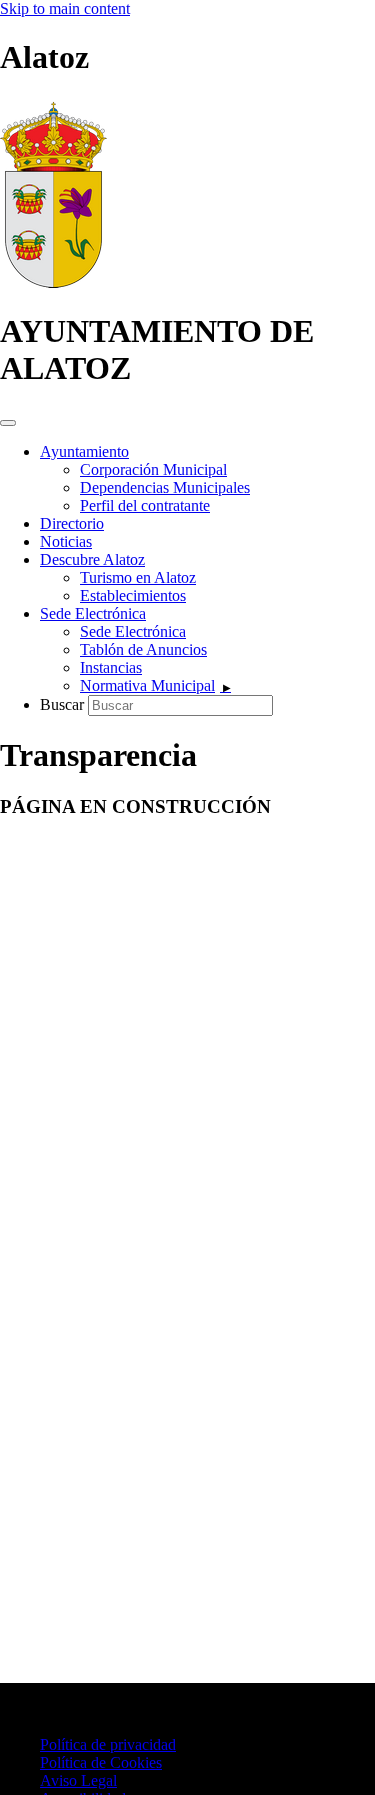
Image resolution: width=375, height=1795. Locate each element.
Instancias (111, 667)
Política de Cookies (101, 1762)
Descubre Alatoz (92, 559)
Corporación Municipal (153, 469)
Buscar (64, 704)
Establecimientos (133, 595)
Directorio (72, 523)
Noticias (66, 541)
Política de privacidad (108, 1744)
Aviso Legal (78, 1780)
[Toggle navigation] (8, 423)
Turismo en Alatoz (138, 577)
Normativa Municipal (147, 685)
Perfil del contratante (145, 505)
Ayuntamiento (84, 451)
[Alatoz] (53, 282)
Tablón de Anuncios (143, 649)
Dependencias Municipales (165, 487)
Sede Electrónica (93, 613)
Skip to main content (65, 8)
